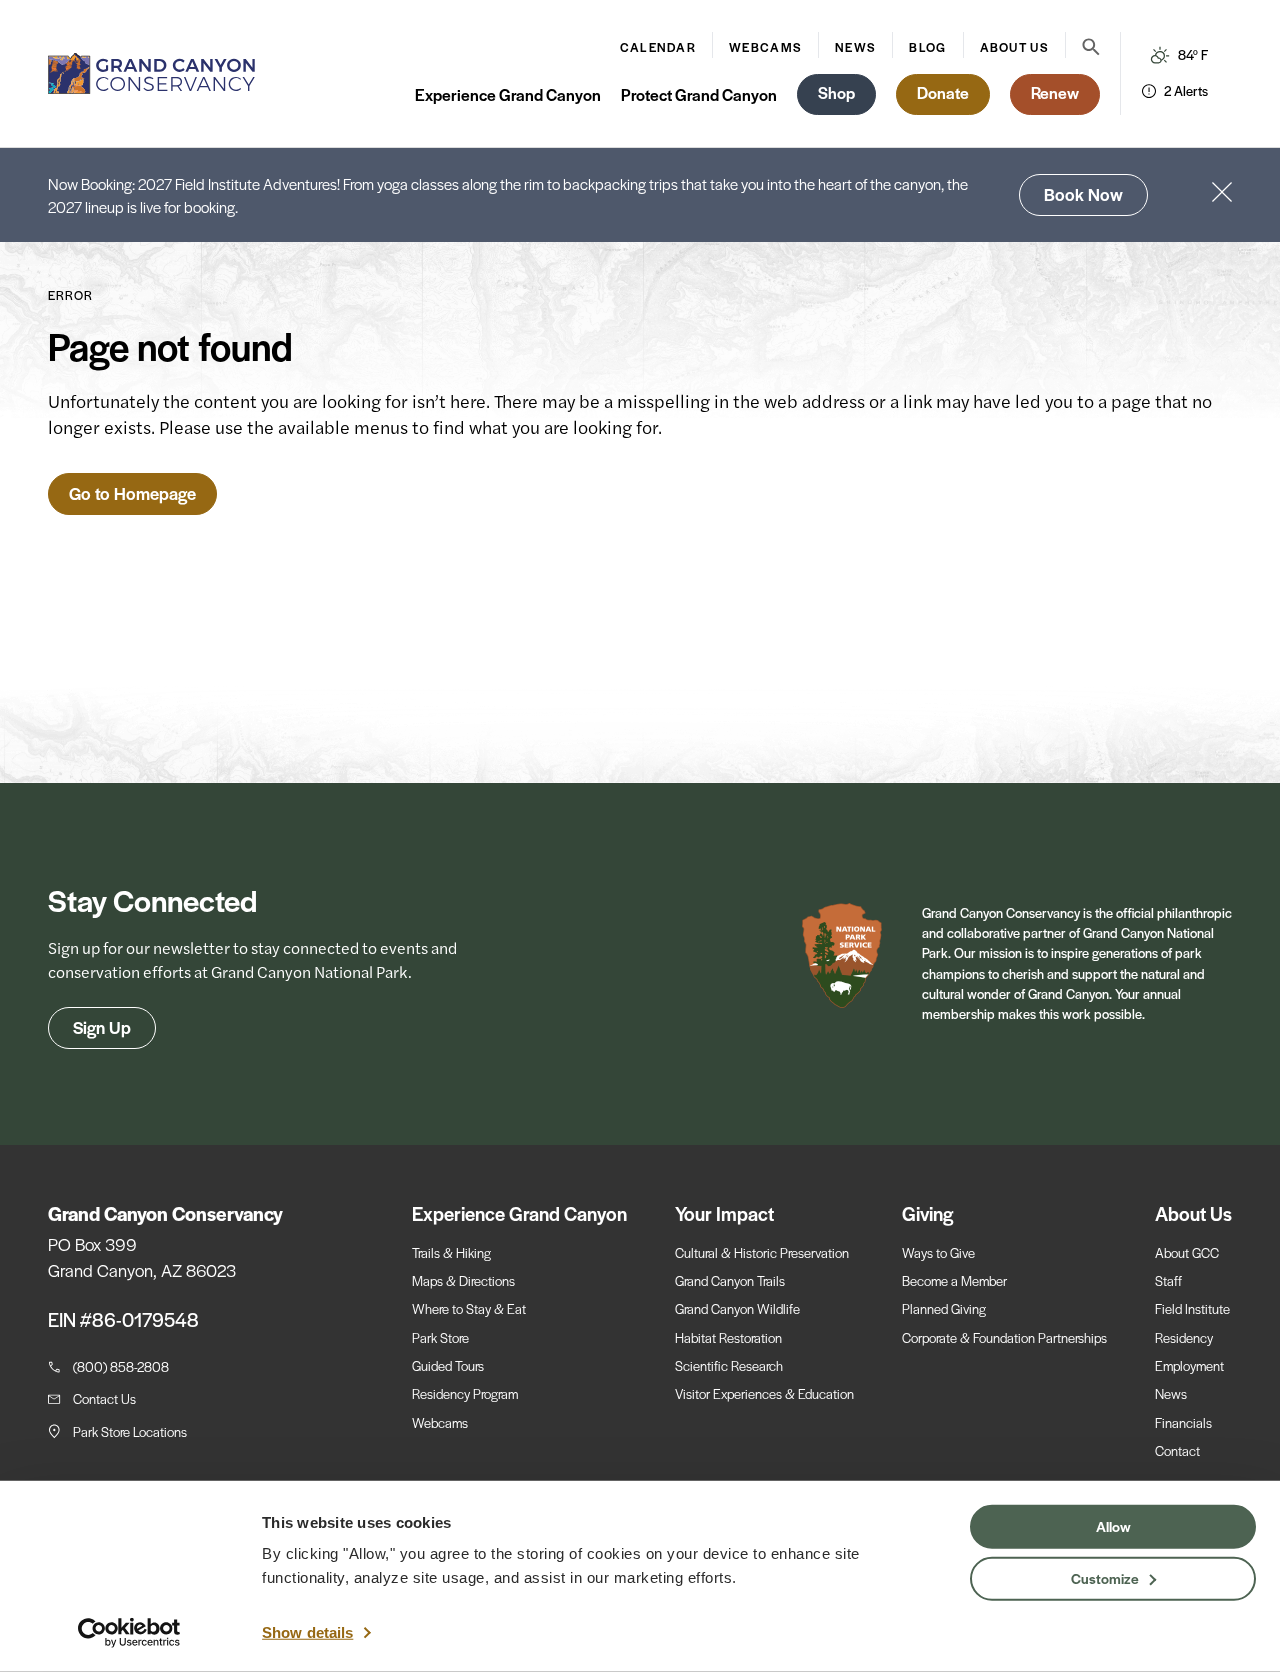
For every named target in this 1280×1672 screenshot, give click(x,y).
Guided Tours (448, 1365)
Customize (1105, 1577)
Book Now (1083, 194)
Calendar (658, 47)
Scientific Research (729, 1365)
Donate (943, 92)
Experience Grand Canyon (508, 94)
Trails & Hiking (451, 1252)
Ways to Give (938, 1252)
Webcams (765, 47)
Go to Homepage (132, 493)
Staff (1168, 1280)
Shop (836, 92)
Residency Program (465, 1393)
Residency (1184, 1337)
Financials (1183, 1422)
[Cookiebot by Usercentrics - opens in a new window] (129, 1633)
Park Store (440, 1337)
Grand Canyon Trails (730, 1280)
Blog (927, 47)
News (855, 47)
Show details (307, 1632)
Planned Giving (944, 1308)
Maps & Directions (463, 1280)
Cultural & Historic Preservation (762, 1252)
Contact (1177, 1450)
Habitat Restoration (728, 1337)
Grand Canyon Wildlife (737, 1308)
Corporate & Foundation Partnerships (1004, 1337)
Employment (1189, 1365)
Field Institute (1192, 1308)
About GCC (1187, 1252)
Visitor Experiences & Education (764, 1393)
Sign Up (102, 1027)
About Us (1014, 47)
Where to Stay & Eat (469, 1308)
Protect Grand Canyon (699, 94)
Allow (1113, 1526)
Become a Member (954, 1280)
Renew (1055, 92)
